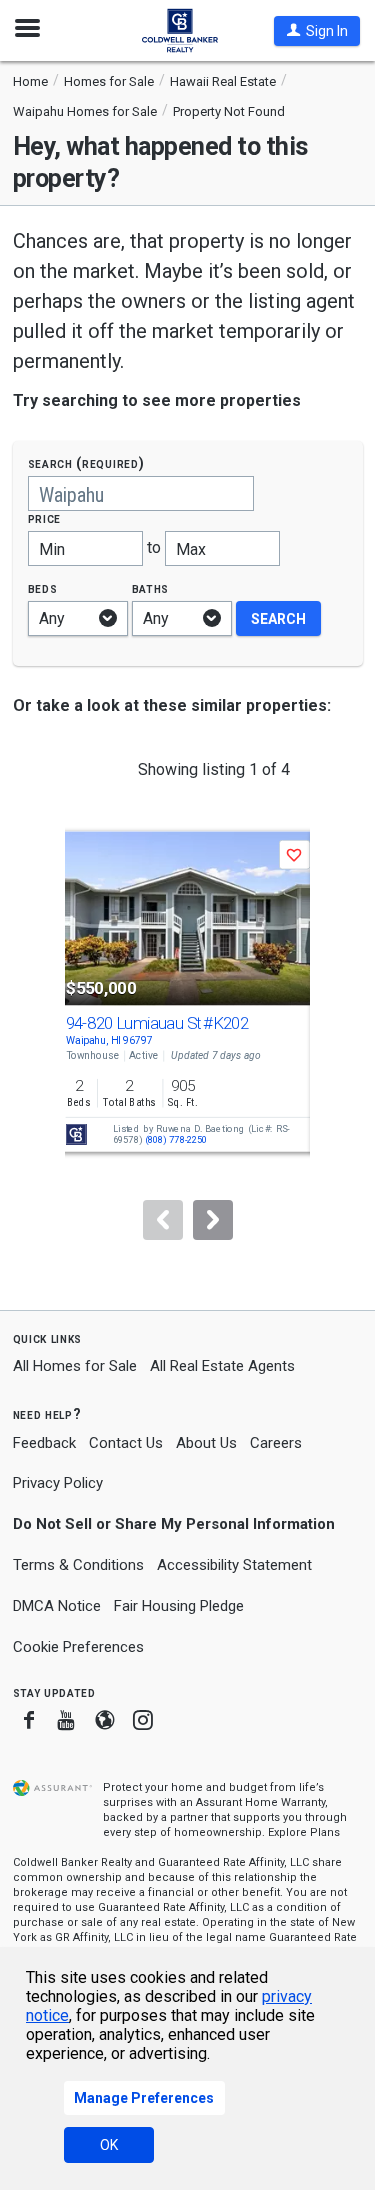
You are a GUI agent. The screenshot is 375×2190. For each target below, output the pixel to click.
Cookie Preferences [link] (78, 1647)
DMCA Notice (57, 1606)
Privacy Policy (58, 1483)
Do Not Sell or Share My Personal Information (174, 1524)
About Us (206, 1443)
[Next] (213, 1220)
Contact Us (126, 1443)
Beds (43, 588)
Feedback (44, 1443)
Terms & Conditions (78, 1565)
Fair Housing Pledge (179, 1606)
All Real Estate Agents (222, 1366)
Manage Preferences (144, 2098)
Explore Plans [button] (304, 1832)
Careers (276, 1443)
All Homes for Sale (75, 1366)
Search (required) (86, 463)
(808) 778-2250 (175, 1140)
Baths (151, 588)
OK (109, 2145)
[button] (317, 31)
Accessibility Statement (234, 1565)
